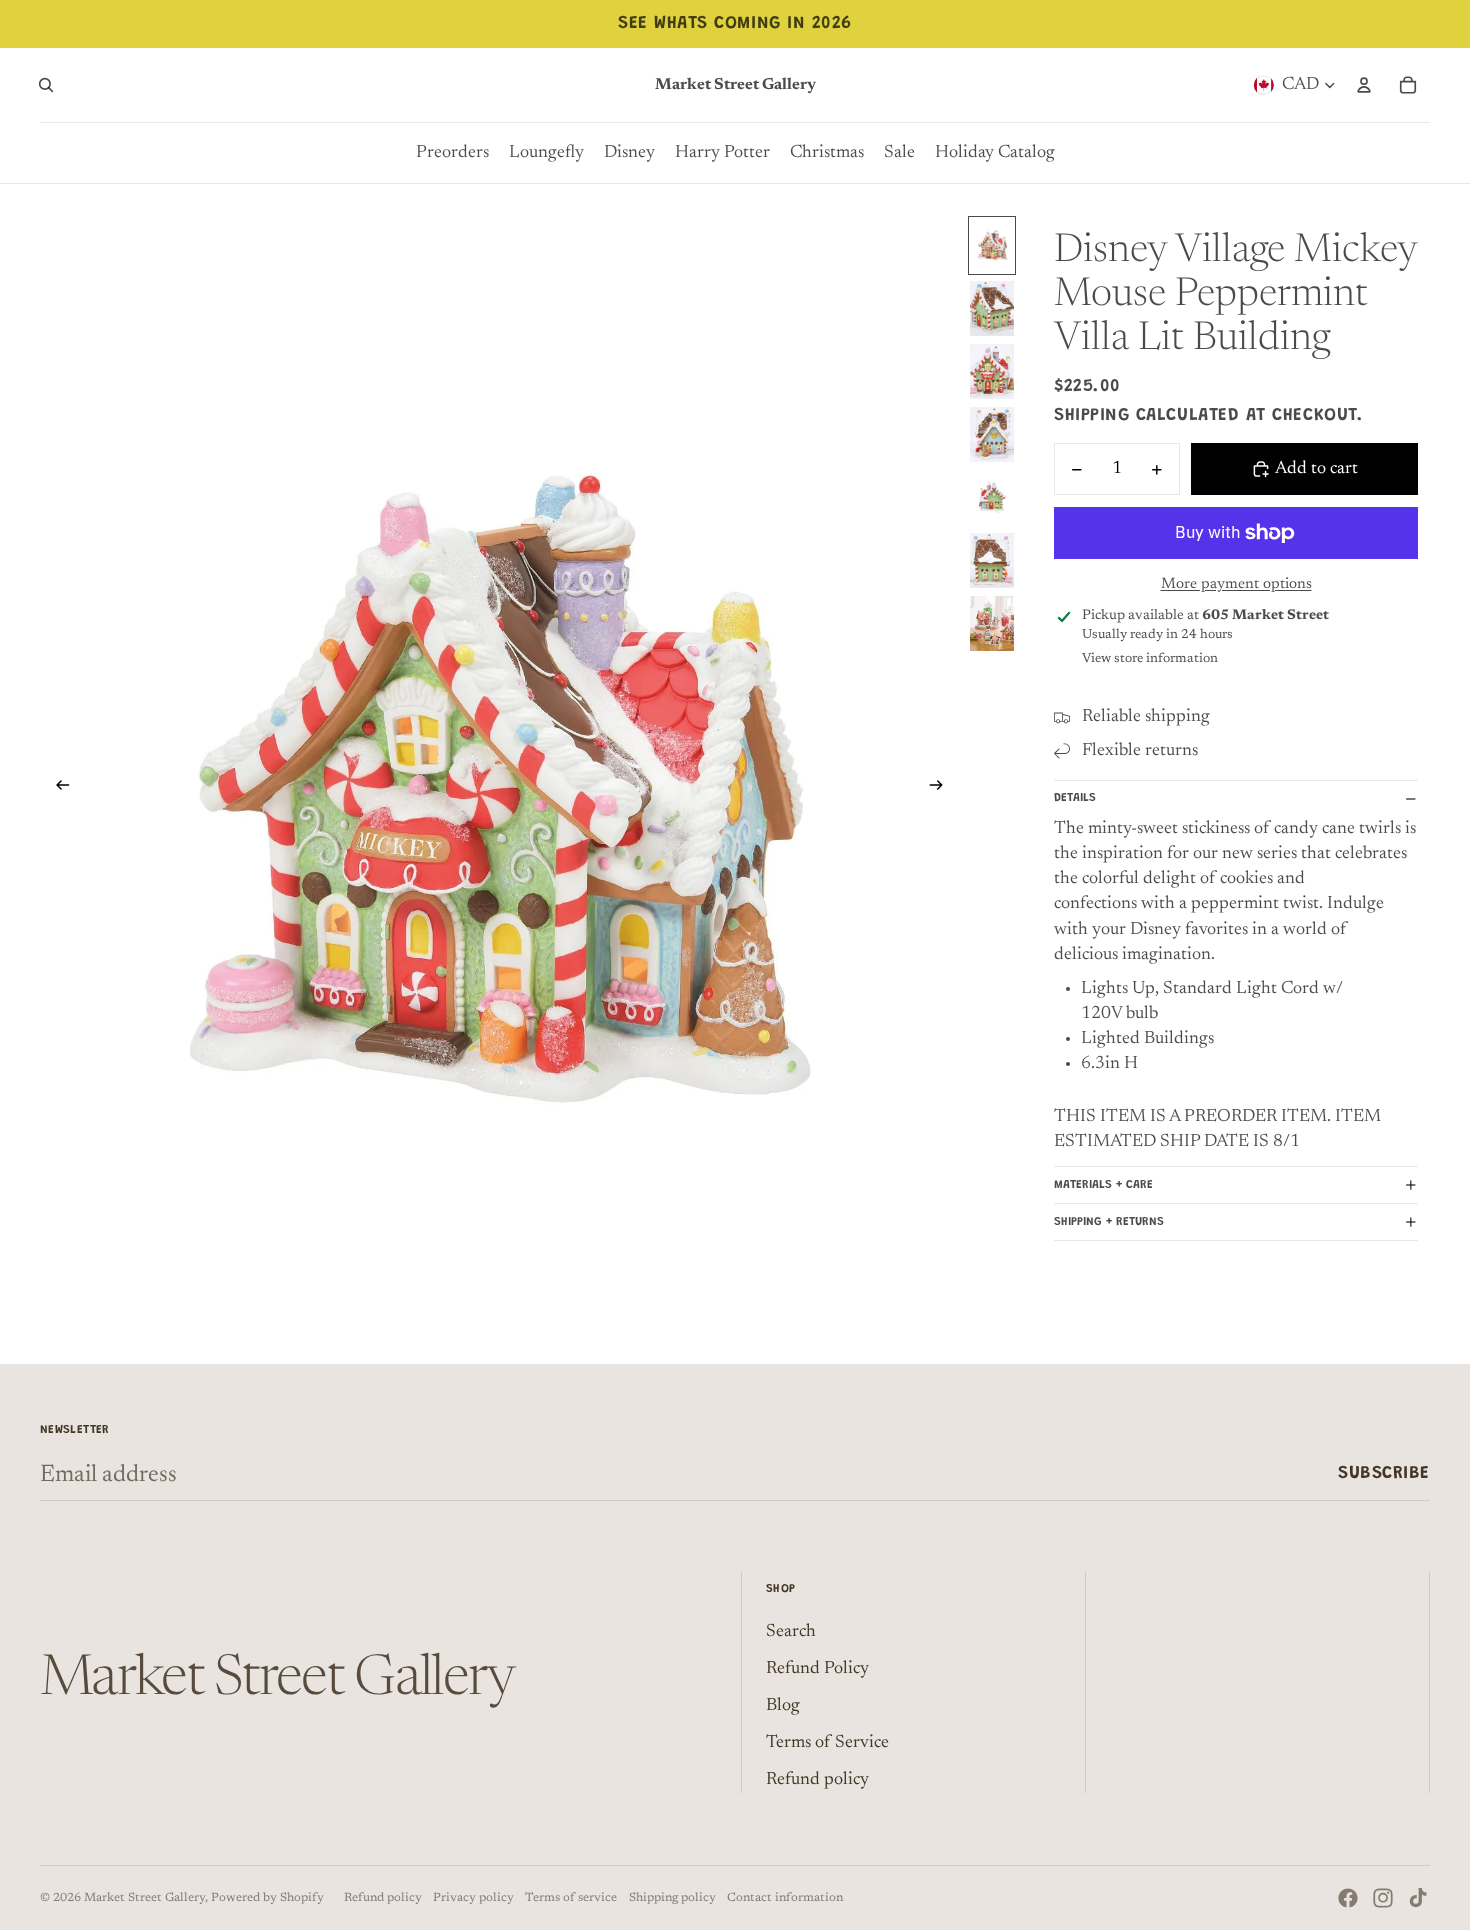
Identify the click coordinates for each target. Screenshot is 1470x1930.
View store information (1150, 658)
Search (791, 1632)
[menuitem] (452, 153)
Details (1075, 798)
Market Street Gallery (144, 1898)
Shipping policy (672, 1898)
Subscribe (1384, 1474)
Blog (783, 1706)
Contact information (785, 1898)
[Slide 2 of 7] (992, 308)
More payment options (1236, 584)
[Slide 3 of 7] (992, 371)
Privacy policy (473, 1898)
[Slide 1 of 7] (992, 245)
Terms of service (571, 1898)
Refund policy (817, 1780)
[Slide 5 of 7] (992, 497)
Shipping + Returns (1109, 1222)
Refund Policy (817, 1669)
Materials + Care (1103, 1185)
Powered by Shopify (267, 1898)
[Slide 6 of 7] (992, 560)
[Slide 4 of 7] (992, 434)
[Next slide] (942, 789)
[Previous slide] (56, 789)
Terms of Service (827, 1743)
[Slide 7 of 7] (992, 623)
